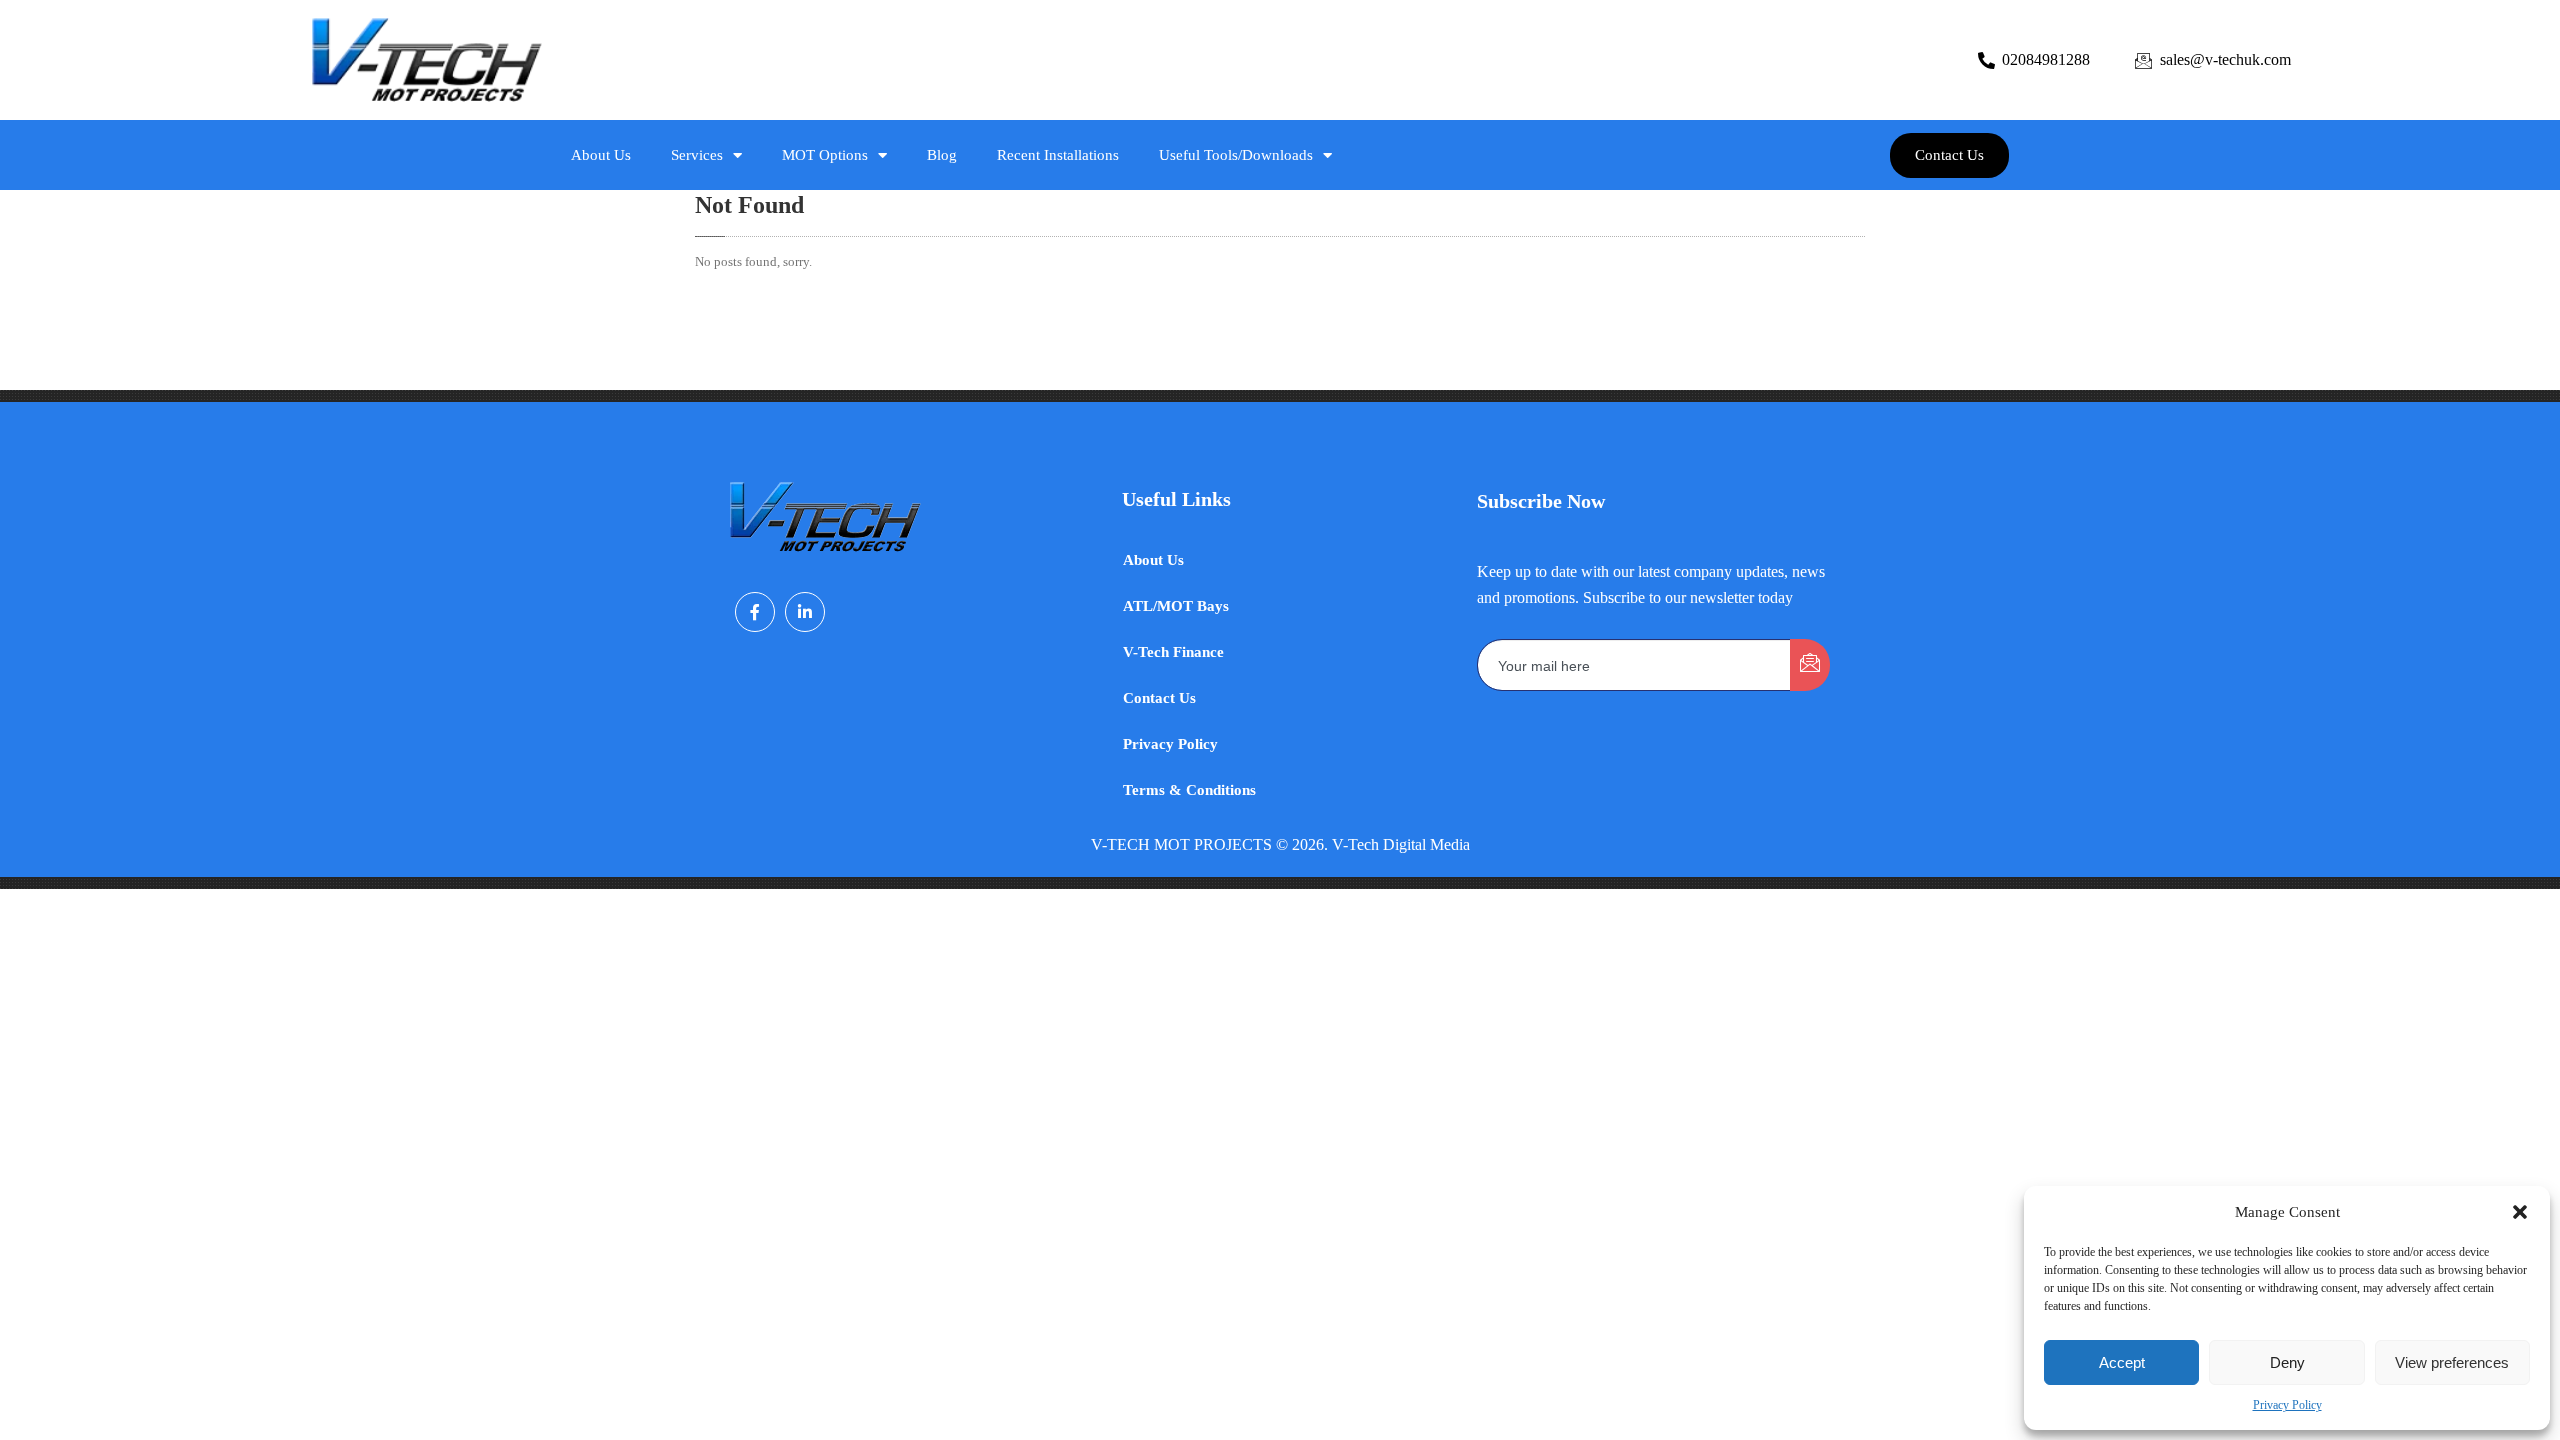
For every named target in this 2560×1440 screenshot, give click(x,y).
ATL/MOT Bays (1176, 606)
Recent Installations (1058, 155)
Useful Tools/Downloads (1236, 155)
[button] (2520, 1212)
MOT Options (825, 155)
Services (697, 155)
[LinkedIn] (805, 612)
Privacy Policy (2287, 1405)
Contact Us (1159, 698)
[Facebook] (755, 612)
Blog (942, 155)
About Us (601, 155)
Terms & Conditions (1189, 790)
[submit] (1810, 665)
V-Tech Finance (1173, 652)
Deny (2287, 1362)
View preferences (2452, 1362)
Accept (2122, 1362)
